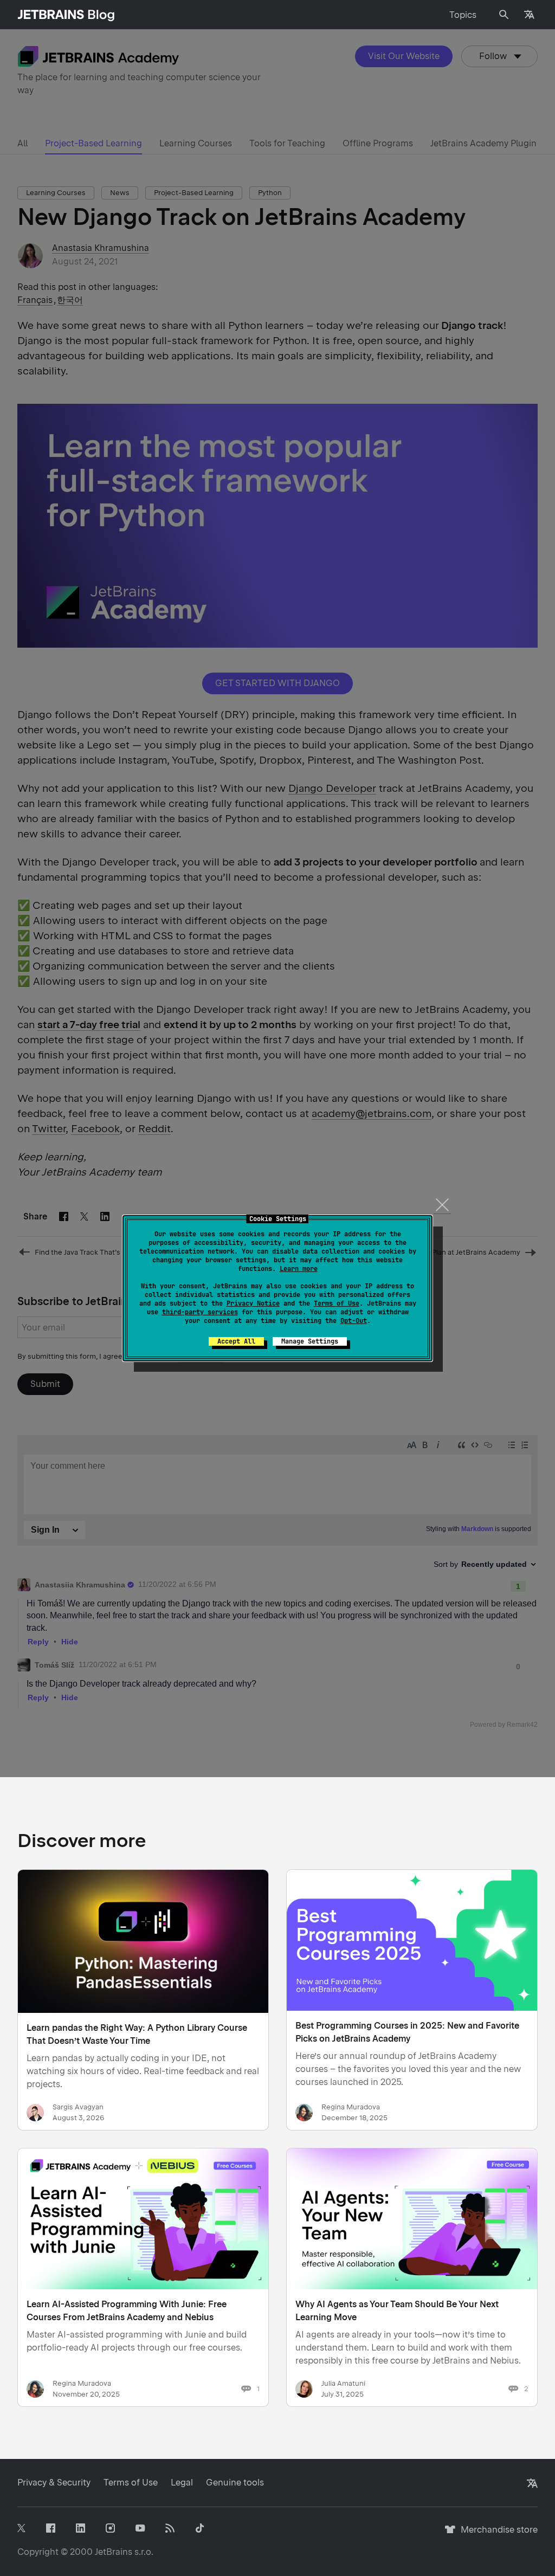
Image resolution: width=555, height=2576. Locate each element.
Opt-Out (354, 1321)
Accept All (236, 1341)
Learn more (299, 1269)
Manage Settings (310, 1341)
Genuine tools (235, 2483)
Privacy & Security (54, 2483)
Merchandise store (496, 2535)
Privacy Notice (253, 1303)
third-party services (200, 1312)
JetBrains (114, 2552)
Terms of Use (337, 1303)
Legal (182, 2483)
